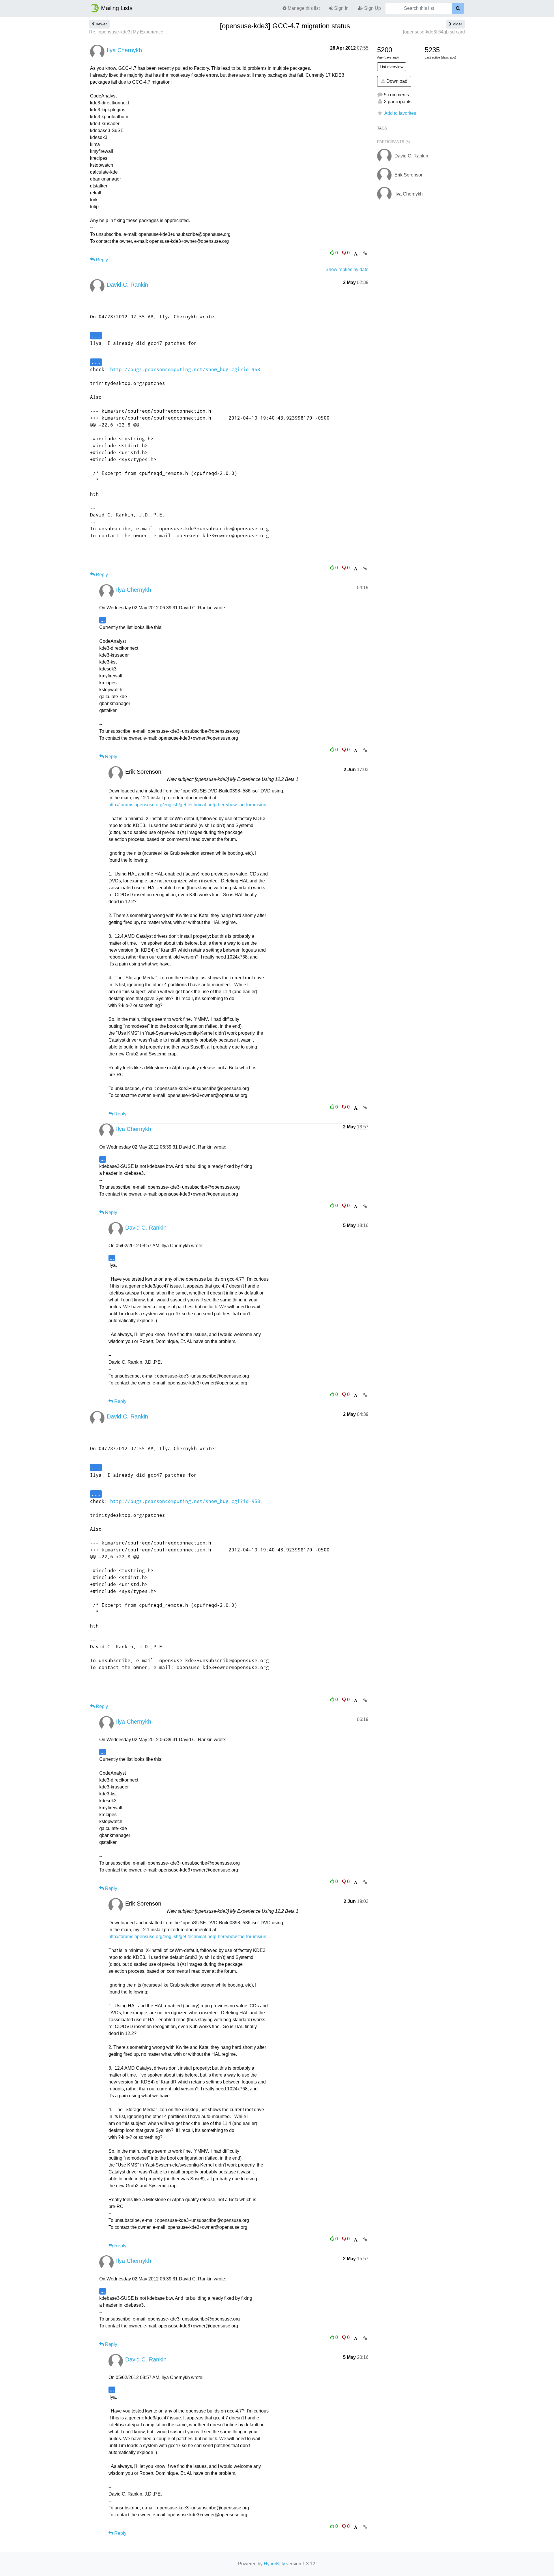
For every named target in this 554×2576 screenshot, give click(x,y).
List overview (392, 67)
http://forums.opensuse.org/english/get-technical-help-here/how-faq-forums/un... (189, 805)
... (96, 335)
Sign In (341, 8)
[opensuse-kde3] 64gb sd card (434, 32)
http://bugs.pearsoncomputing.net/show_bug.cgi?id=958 (185, 369)
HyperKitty (274, 2564)
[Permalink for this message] (365, 253)
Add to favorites (400, 113)
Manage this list (303, 8)
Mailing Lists (117, 8)
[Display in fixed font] (356, 254)
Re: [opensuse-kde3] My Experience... (128, 32)
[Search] (458, 8)
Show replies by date (347, 269)
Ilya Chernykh (124, 50)
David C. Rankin (127, 285)
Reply (101, 260)
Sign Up (372, 8)
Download (396, 81)
